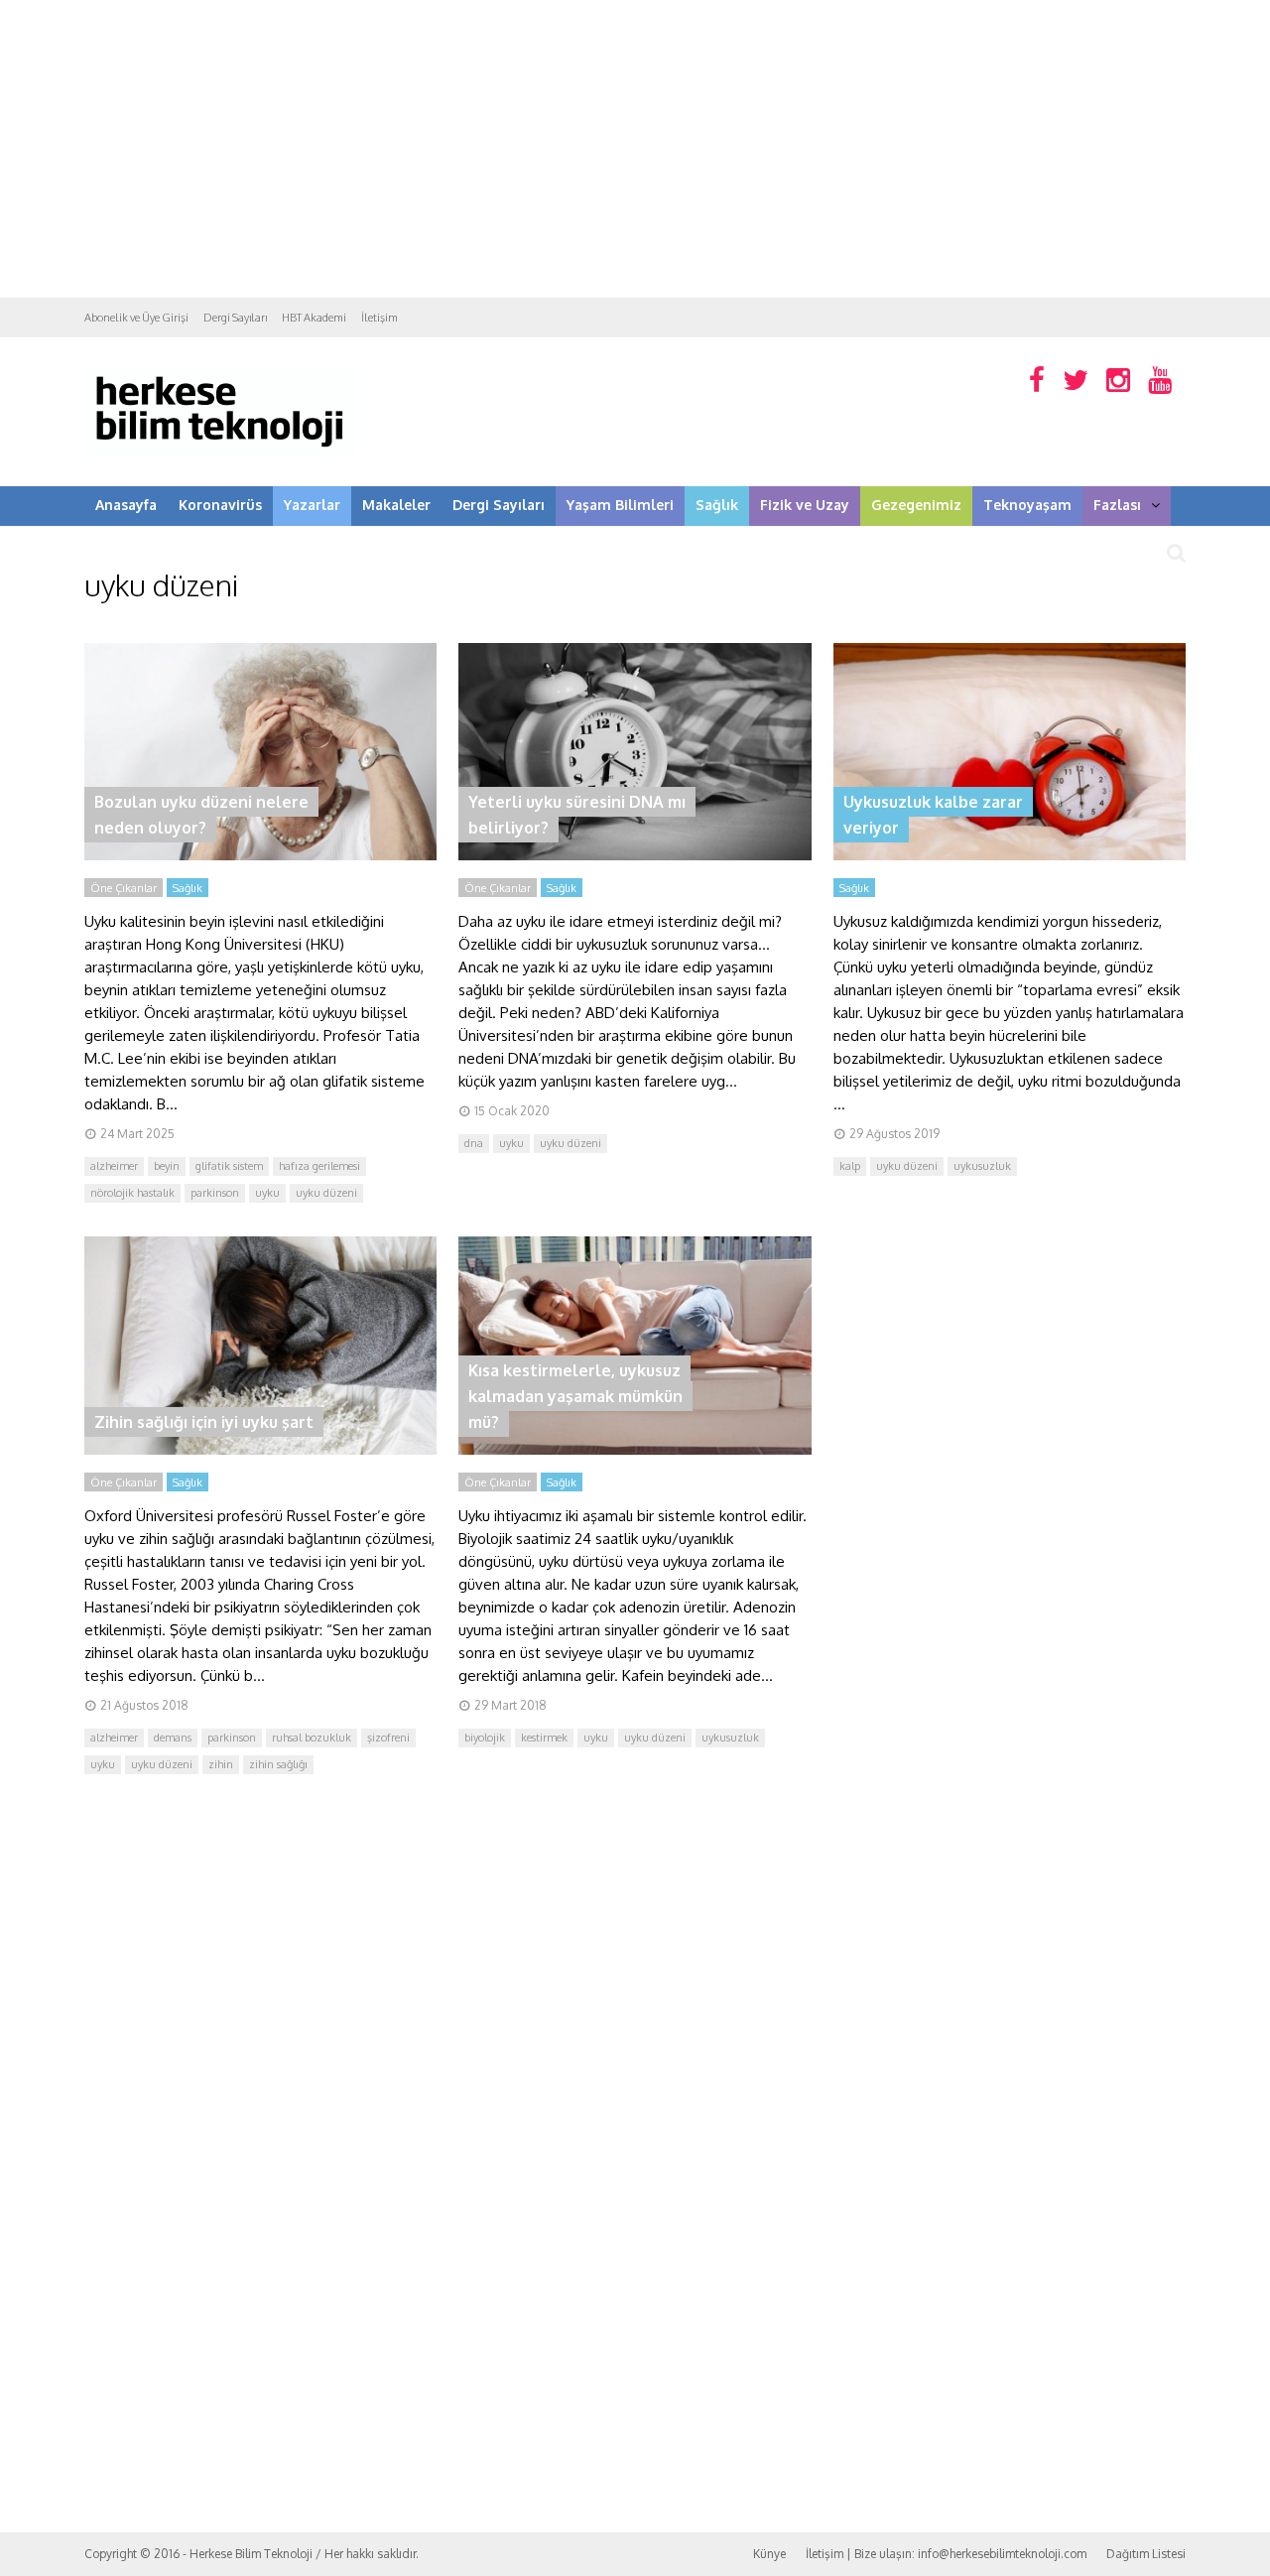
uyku (267, 1193)
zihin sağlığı (278, 1764)
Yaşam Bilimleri (620, 505)
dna (474, 1143)
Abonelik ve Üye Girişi (136, 318)
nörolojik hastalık (132, 1193)
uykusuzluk (982, 1166)
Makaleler (396, 505)
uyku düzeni (326, 1193)
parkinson (215, 1193)
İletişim (380, 318)
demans (173, 1738)
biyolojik (485, 1738)
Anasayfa (126, 505)
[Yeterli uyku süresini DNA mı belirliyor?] (635, 855)
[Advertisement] (635, 149)
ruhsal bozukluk (312, 1738)
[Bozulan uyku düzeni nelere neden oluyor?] (260, 855)
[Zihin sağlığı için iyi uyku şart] (260, 1449)
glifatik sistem (229, 1166)
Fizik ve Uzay (805, 505)
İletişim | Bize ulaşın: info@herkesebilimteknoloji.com (946, 2554)
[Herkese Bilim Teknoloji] (221, 452)
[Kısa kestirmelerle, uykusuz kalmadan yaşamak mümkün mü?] (635, 1449)
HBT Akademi (314, 318)
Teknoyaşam (1027, 505)
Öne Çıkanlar (124, 888)
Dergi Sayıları (235, 318)
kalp (850, 1166)
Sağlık (717, 505)
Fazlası (1117, 505)
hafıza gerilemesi (319, 1166)
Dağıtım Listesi (1146, 2554)
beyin (167, 1166)
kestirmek (544, 1738)
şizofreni (388, 1738)
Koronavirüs (220, 505)
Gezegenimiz (916, 505)
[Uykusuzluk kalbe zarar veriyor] (1010, 855)
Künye (769, 2554)
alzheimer (114, 1166)
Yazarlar (312, 505)
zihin (221, 1764)
